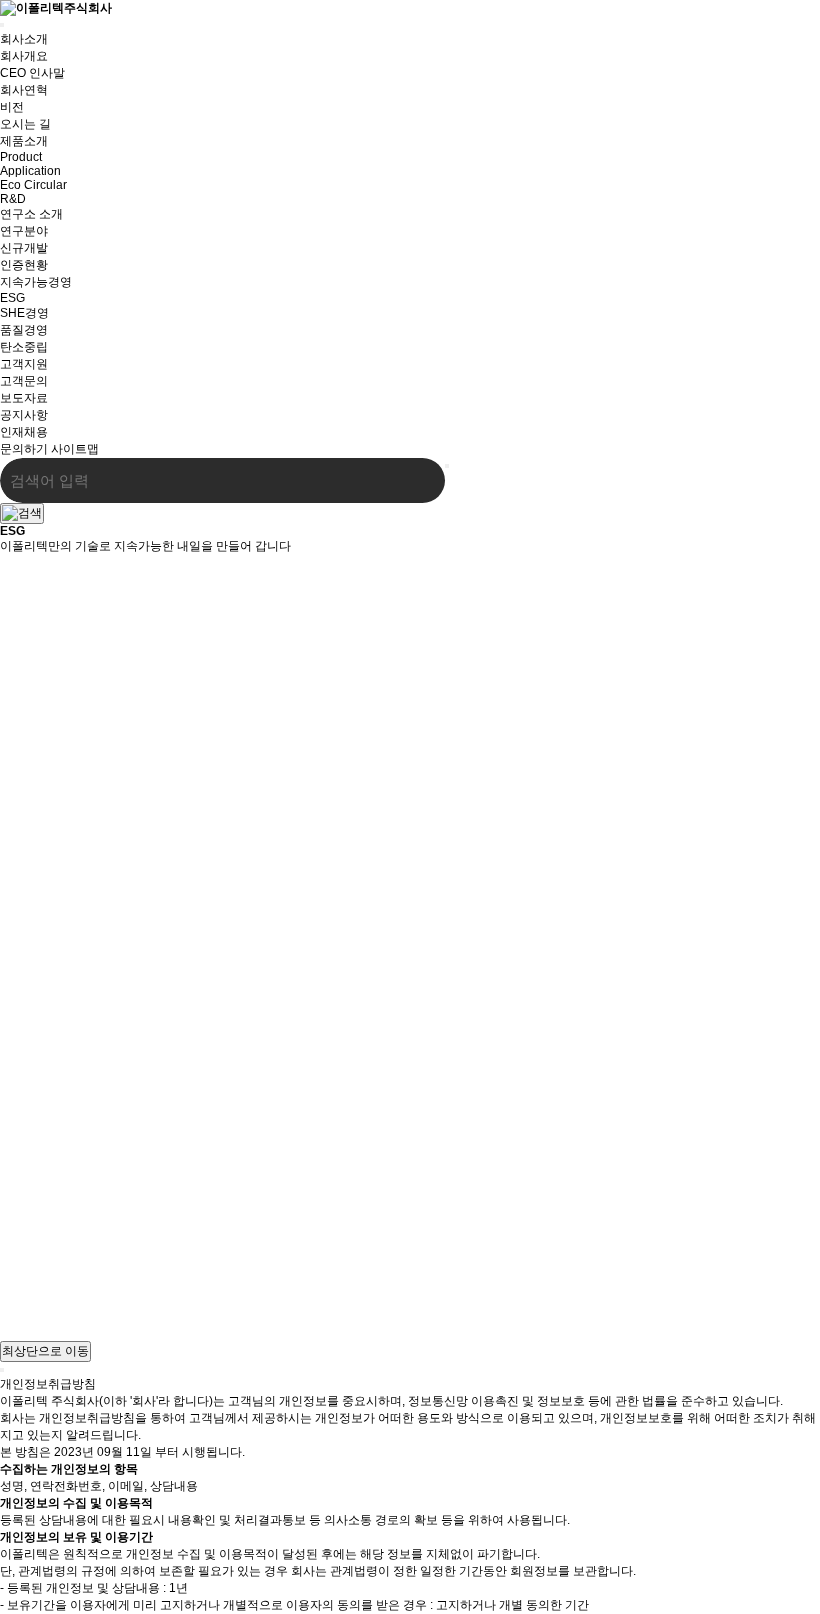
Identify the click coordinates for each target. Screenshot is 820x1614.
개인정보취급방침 (48, 1285)
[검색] (415, 480)
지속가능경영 (36, 282)
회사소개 (24, 39)
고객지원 (24, 364)
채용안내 (24, 1333)
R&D (13, 199)
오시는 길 (25, 1302)
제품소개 (24, 141)
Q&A (12, 1318)
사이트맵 (75, 449)
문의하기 (24, 449)
